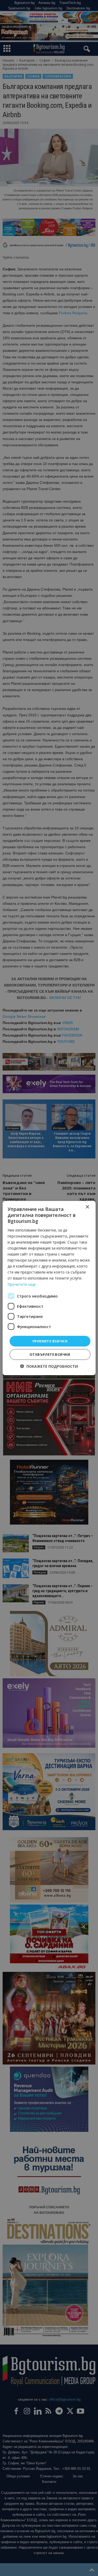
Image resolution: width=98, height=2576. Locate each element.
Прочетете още (22, 1284)
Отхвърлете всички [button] (50, 1354)
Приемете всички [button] (50, 1341)
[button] (49, 1366)
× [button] (87, 1207)
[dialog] (49, 1288)
